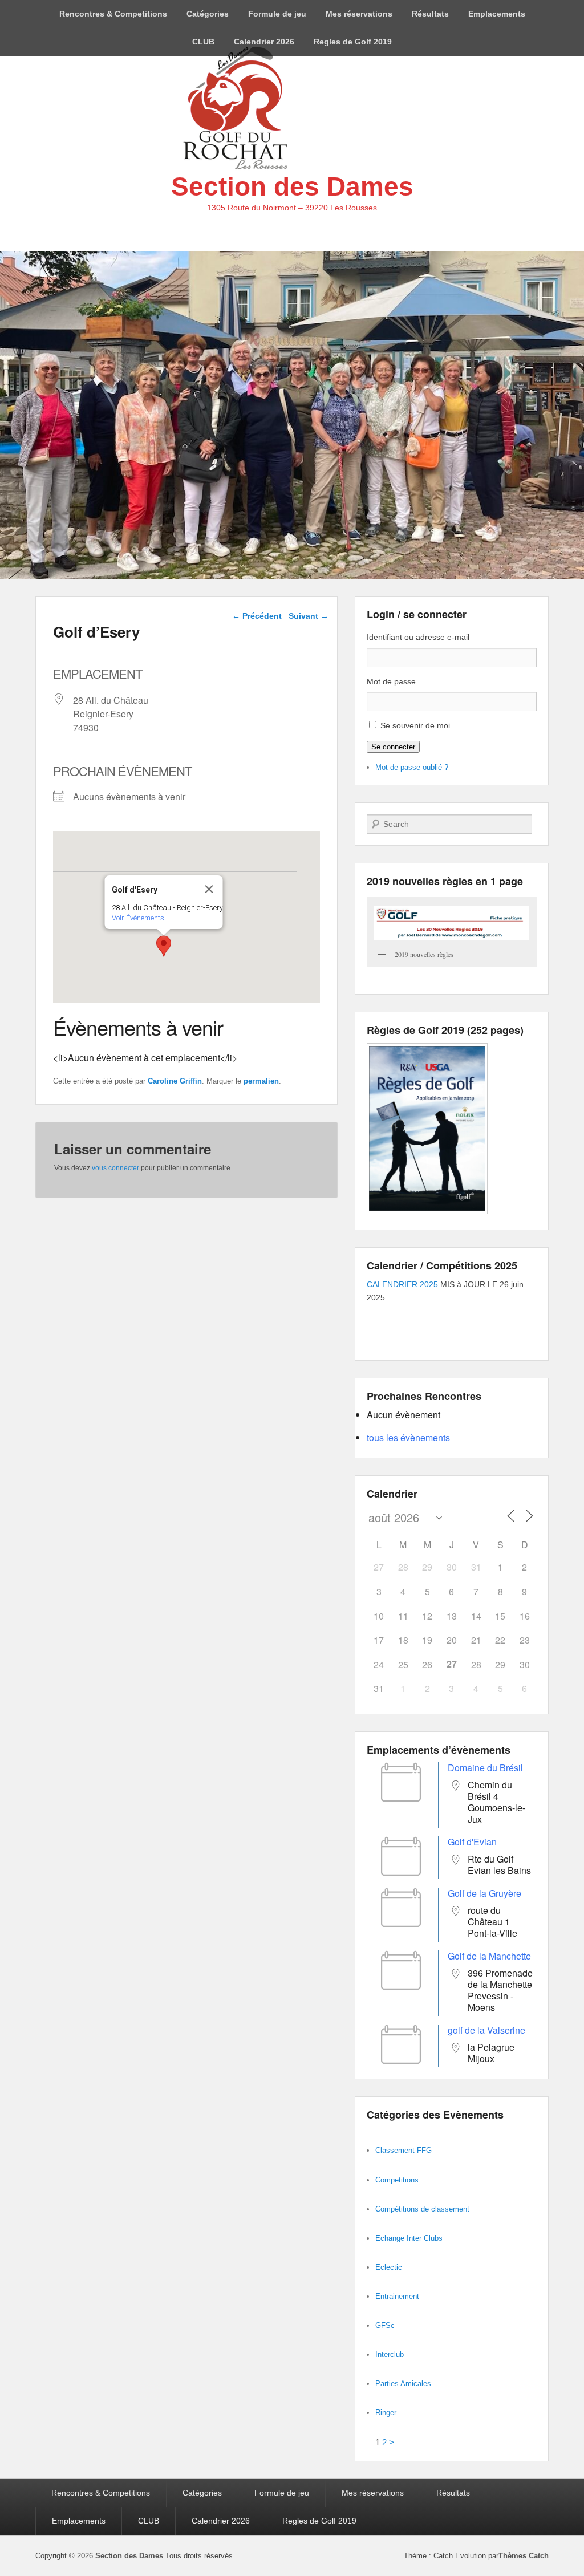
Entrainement (397, 2296)
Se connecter (393, 747)
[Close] (209, 889)
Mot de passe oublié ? (412, 767)
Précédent (257, 616)
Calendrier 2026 (264, 42)
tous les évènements (408, 1437)
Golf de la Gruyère (484, 1893)
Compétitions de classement (422, 2209)
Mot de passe (391, 681)
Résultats (430, 14)
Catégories (208, 14)
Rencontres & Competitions (113, 14)
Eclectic (389, 2267)
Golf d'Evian (472, 1842)
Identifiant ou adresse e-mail (418, 637)
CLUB (203, 42)
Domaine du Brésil (485, 1768)
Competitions (397, 2180)
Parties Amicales (403, 2384)
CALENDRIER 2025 (402, 1284)
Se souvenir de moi (415, 725)
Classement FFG (403, 2150)
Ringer (386, 2413)
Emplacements (497, 14)
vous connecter (115, 1168)
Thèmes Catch (524, 2556)
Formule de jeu (277, 14)
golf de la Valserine (486, 2030)
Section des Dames (292, 186)
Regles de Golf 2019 (353, 42)
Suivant (309, 616)
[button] (164, 946)
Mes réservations (359, 14)
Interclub (390, 2354)
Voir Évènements (138, 918)
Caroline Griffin (175, 1081)
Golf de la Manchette (489, 1956)
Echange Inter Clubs (409, 2238)
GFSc (385, 2325)
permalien (261, 1081)
